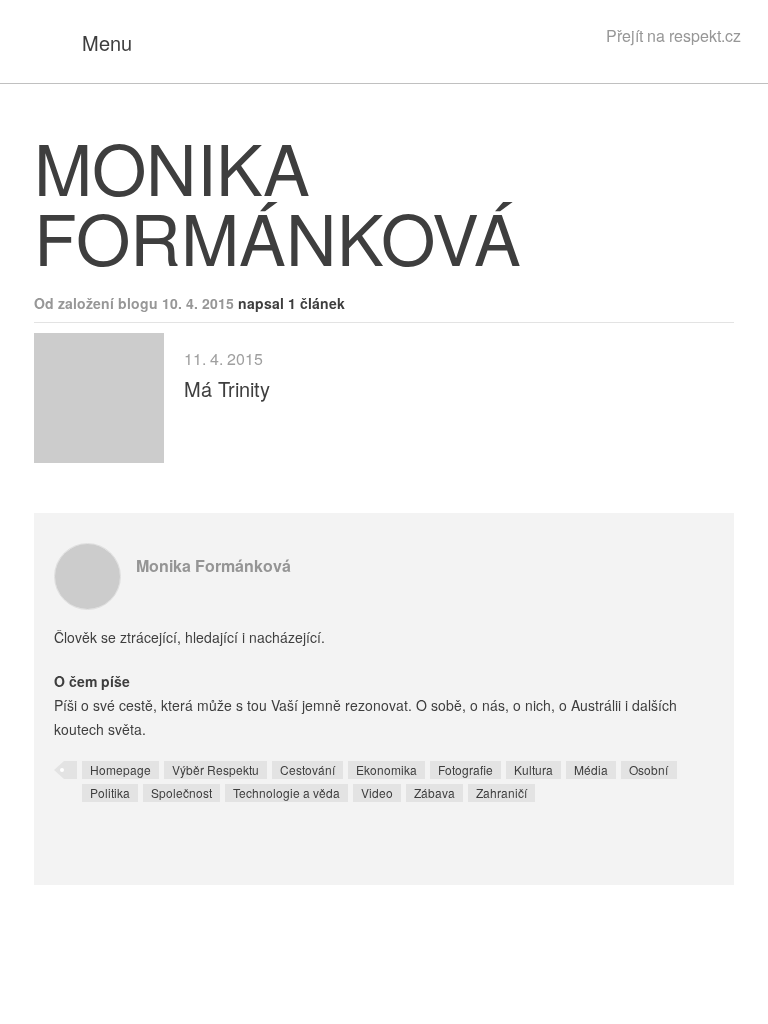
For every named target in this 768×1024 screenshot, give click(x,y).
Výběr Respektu (215, 769)
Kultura (533, 769)
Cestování (307, 769)
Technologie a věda (286, 792)
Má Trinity (227, 388)
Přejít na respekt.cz (673, 35)
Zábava (434, 792)
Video (377, 792)
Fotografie (465, 769)
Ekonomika (386, 769)
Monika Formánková (213, 565)
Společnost (181, 792)
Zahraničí (501, 792)
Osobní (648, 769)
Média (591, 769)
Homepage (120, 769)
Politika (110, 792)
